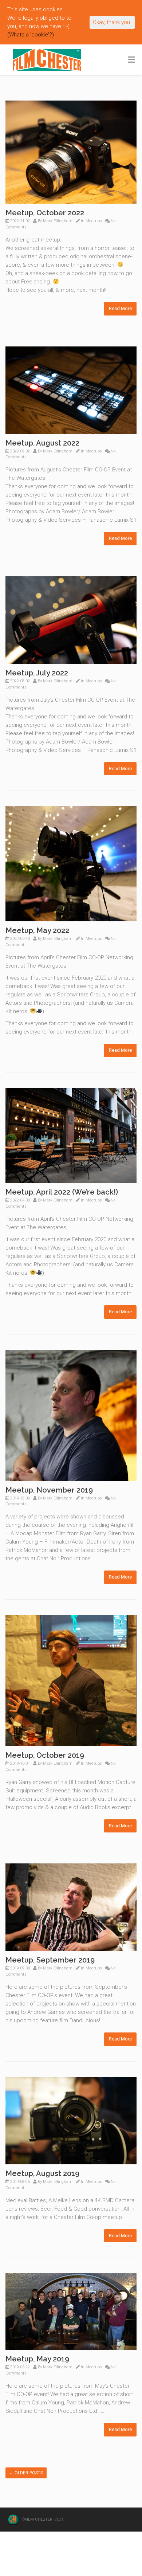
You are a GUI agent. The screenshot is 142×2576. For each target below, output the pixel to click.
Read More (120, 308)
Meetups (94, 221)
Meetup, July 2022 (37, 673)
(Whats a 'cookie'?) (31, 35)
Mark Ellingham (58, 221)
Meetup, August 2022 (42, 443)
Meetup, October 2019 (45, 1755)
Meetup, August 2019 (42, 2173)
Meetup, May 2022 (37, 930)
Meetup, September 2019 (50, 1960)
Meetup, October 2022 (45, 213)
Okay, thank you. (112, 22)
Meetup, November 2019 (49, 1490)
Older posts (26, 2473)
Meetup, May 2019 (37, 2359)
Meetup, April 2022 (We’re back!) (62, 1192)
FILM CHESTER (39, 2519)
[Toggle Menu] (131, 60)
